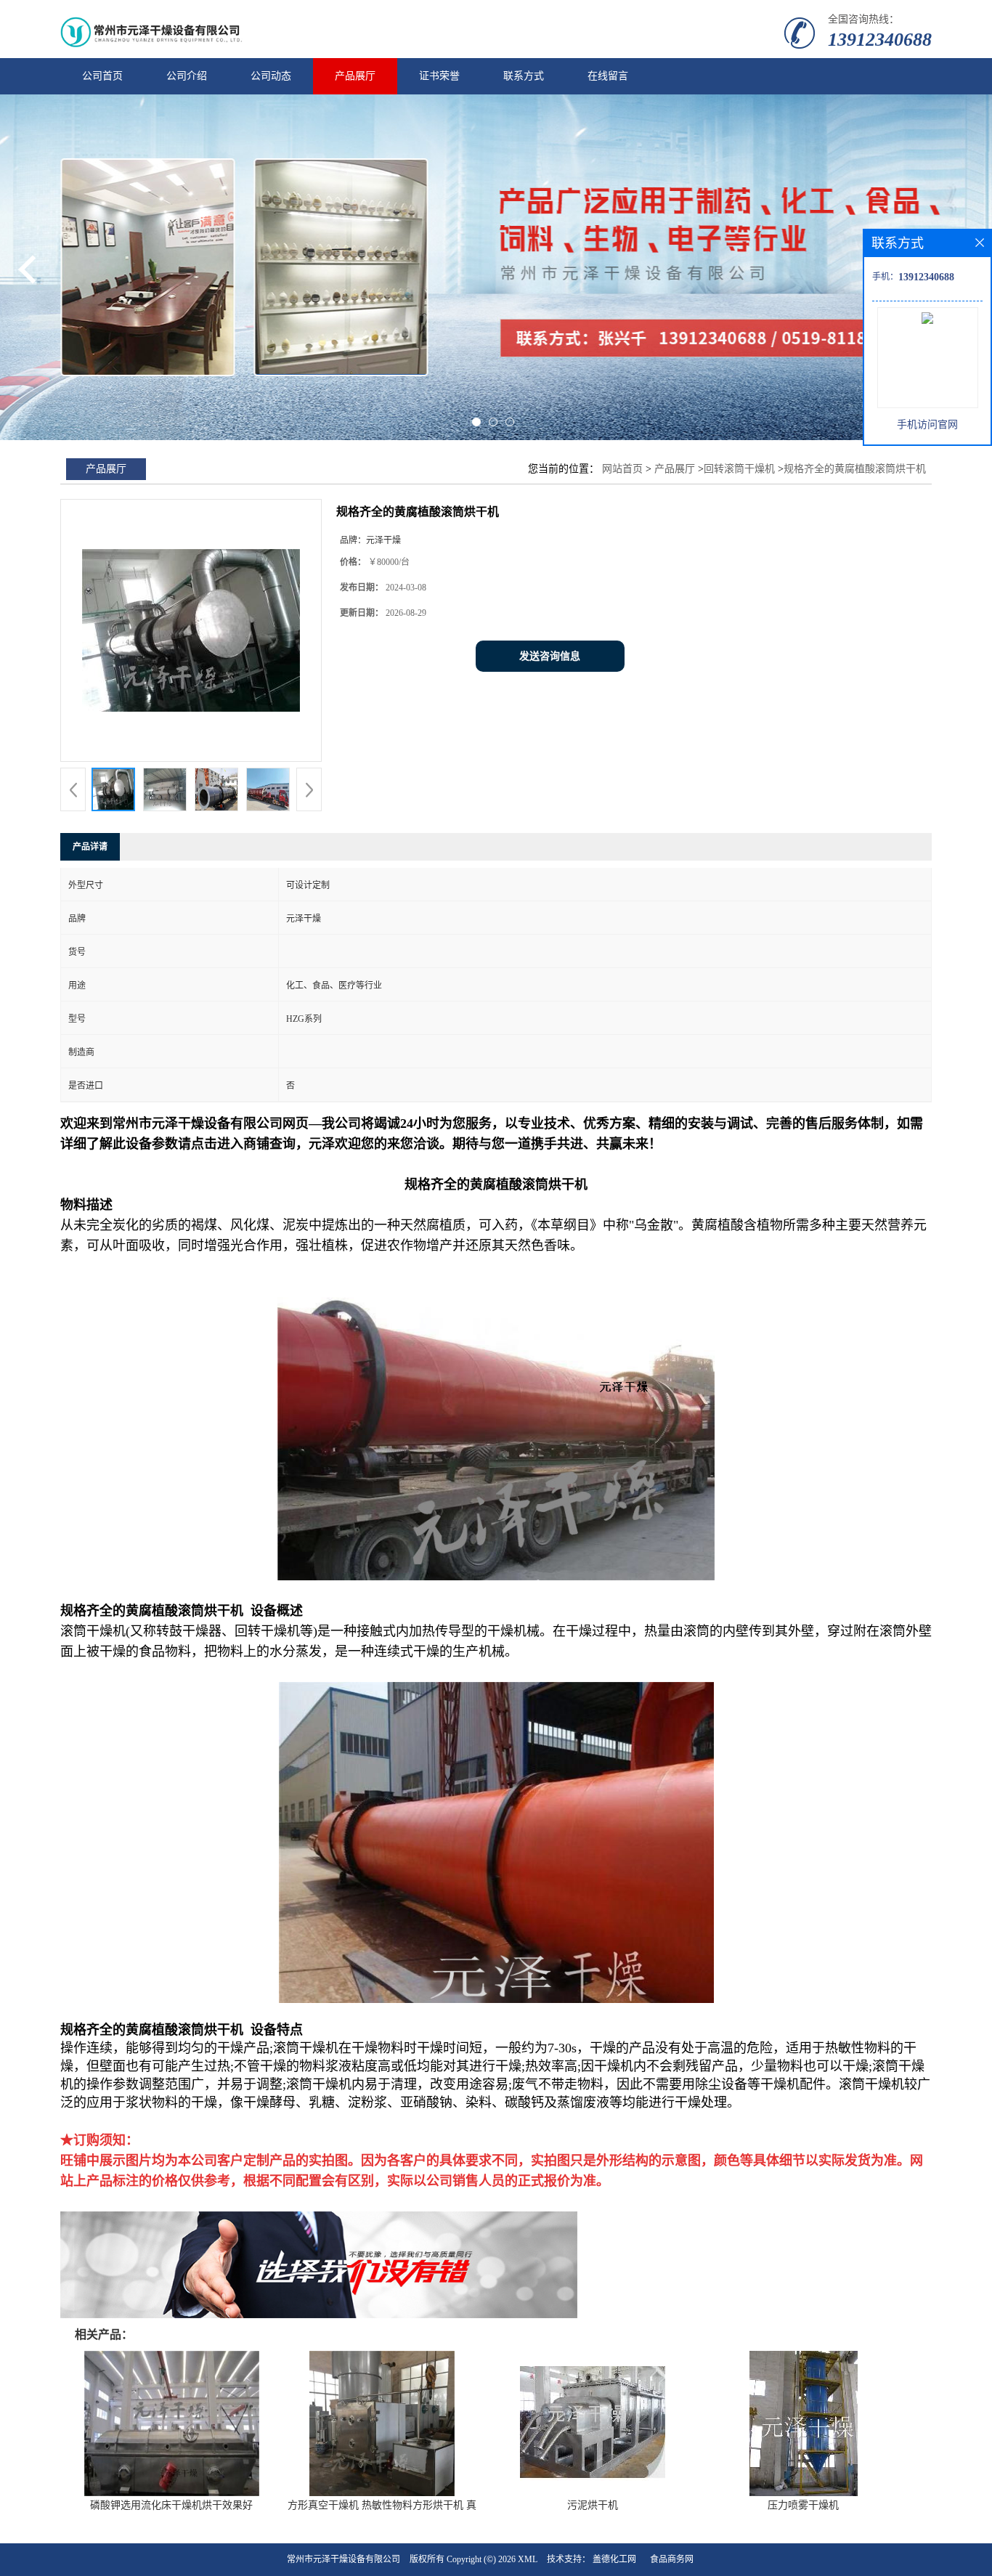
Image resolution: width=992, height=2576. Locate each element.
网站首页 (622, 469)
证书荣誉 (439, 76)
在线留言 (608, 76)
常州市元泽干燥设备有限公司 (343, 2559)
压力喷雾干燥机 (803, 2505)
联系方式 (524, 76)
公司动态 (271, 76)
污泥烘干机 (593, 2505)
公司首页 (102, 76)
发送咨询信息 (550, 656)
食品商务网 (672, 2559)
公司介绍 (187, 76)
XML (528, 2559)
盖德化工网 (614, 2559)
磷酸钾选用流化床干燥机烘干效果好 (171, 2505)
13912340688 (880, 40)
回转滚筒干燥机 (739, 469)
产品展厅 (355, 76)
